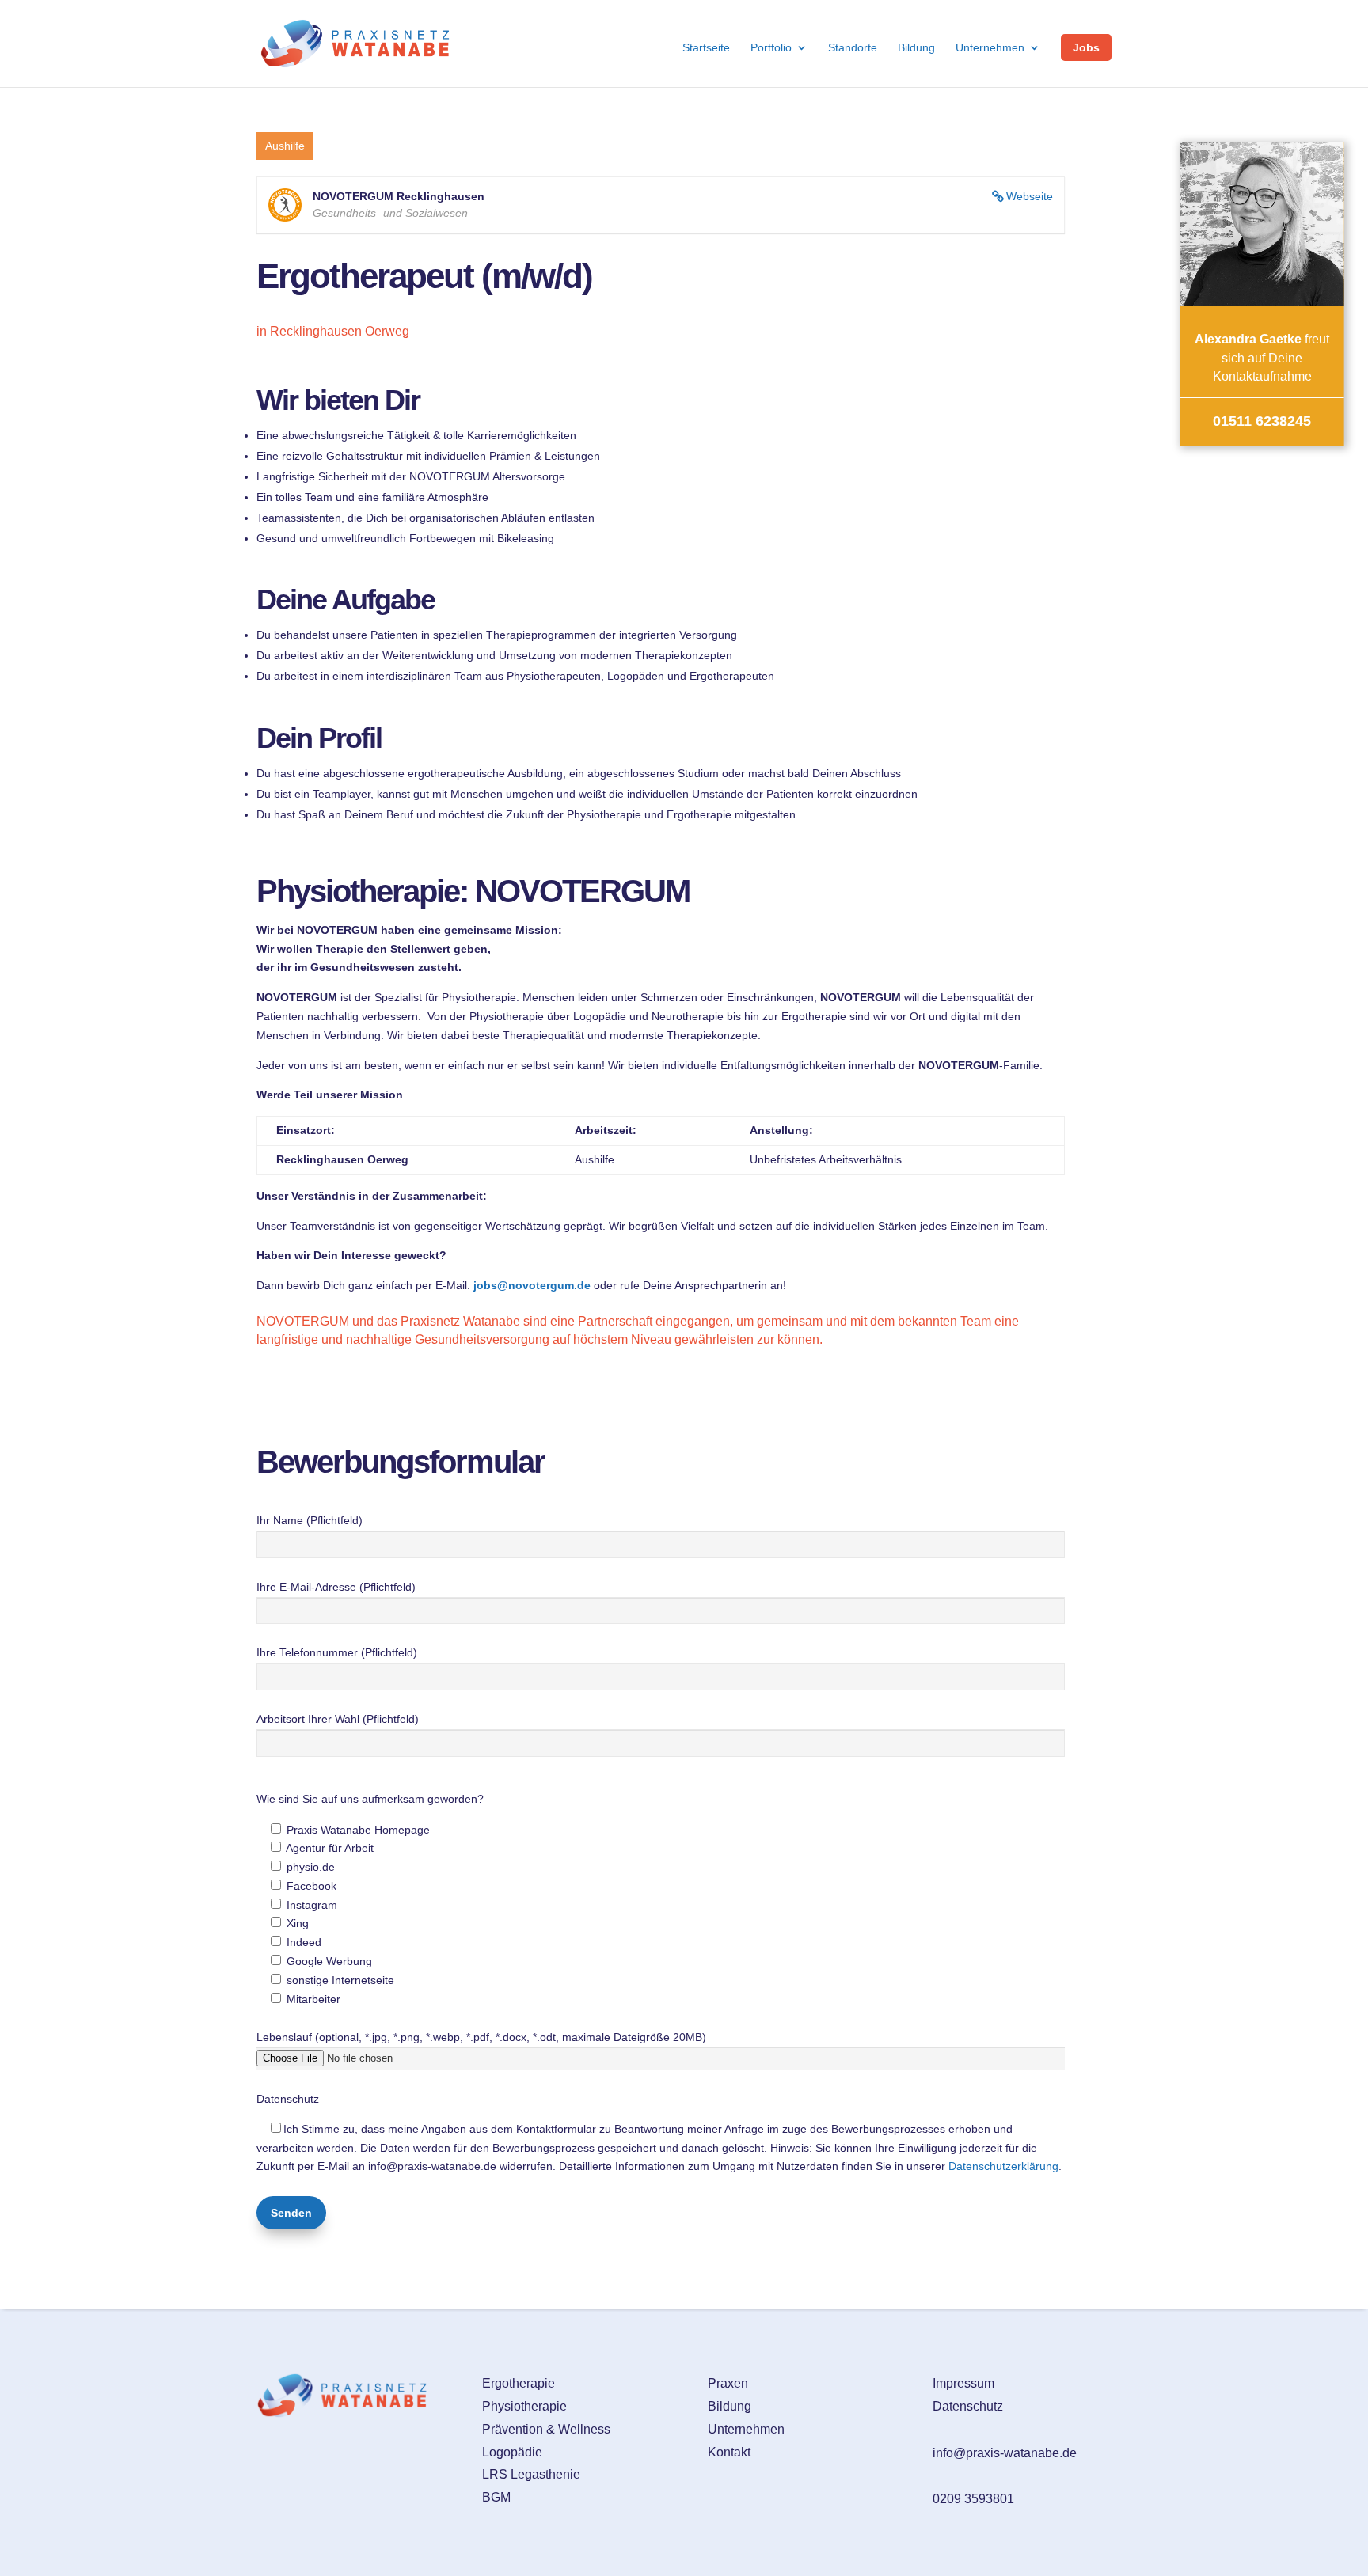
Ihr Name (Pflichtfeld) (310, 1520)
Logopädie (512, 2452)
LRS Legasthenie (531, 2474)
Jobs (1086, 47)
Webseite (1030, 196)
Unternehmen (990, 48)
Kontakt (729, 2452)
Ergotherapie (519, 2383)
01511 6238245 (1262, 421)
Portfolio (771, 48)
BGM (496, 2497)
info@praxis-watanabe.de (1005, 2453)
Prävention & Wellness (546, 2429)
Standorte (853, 48)
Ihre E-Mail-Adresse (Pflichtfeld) (336, 1587)
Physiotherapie (524, 2406)
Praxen (728, 2383)
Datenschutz (968, 2406)
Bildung (916, 48)
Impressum (963, 2383)
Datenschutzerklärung (1003, 2166)
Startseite (706, 48)
